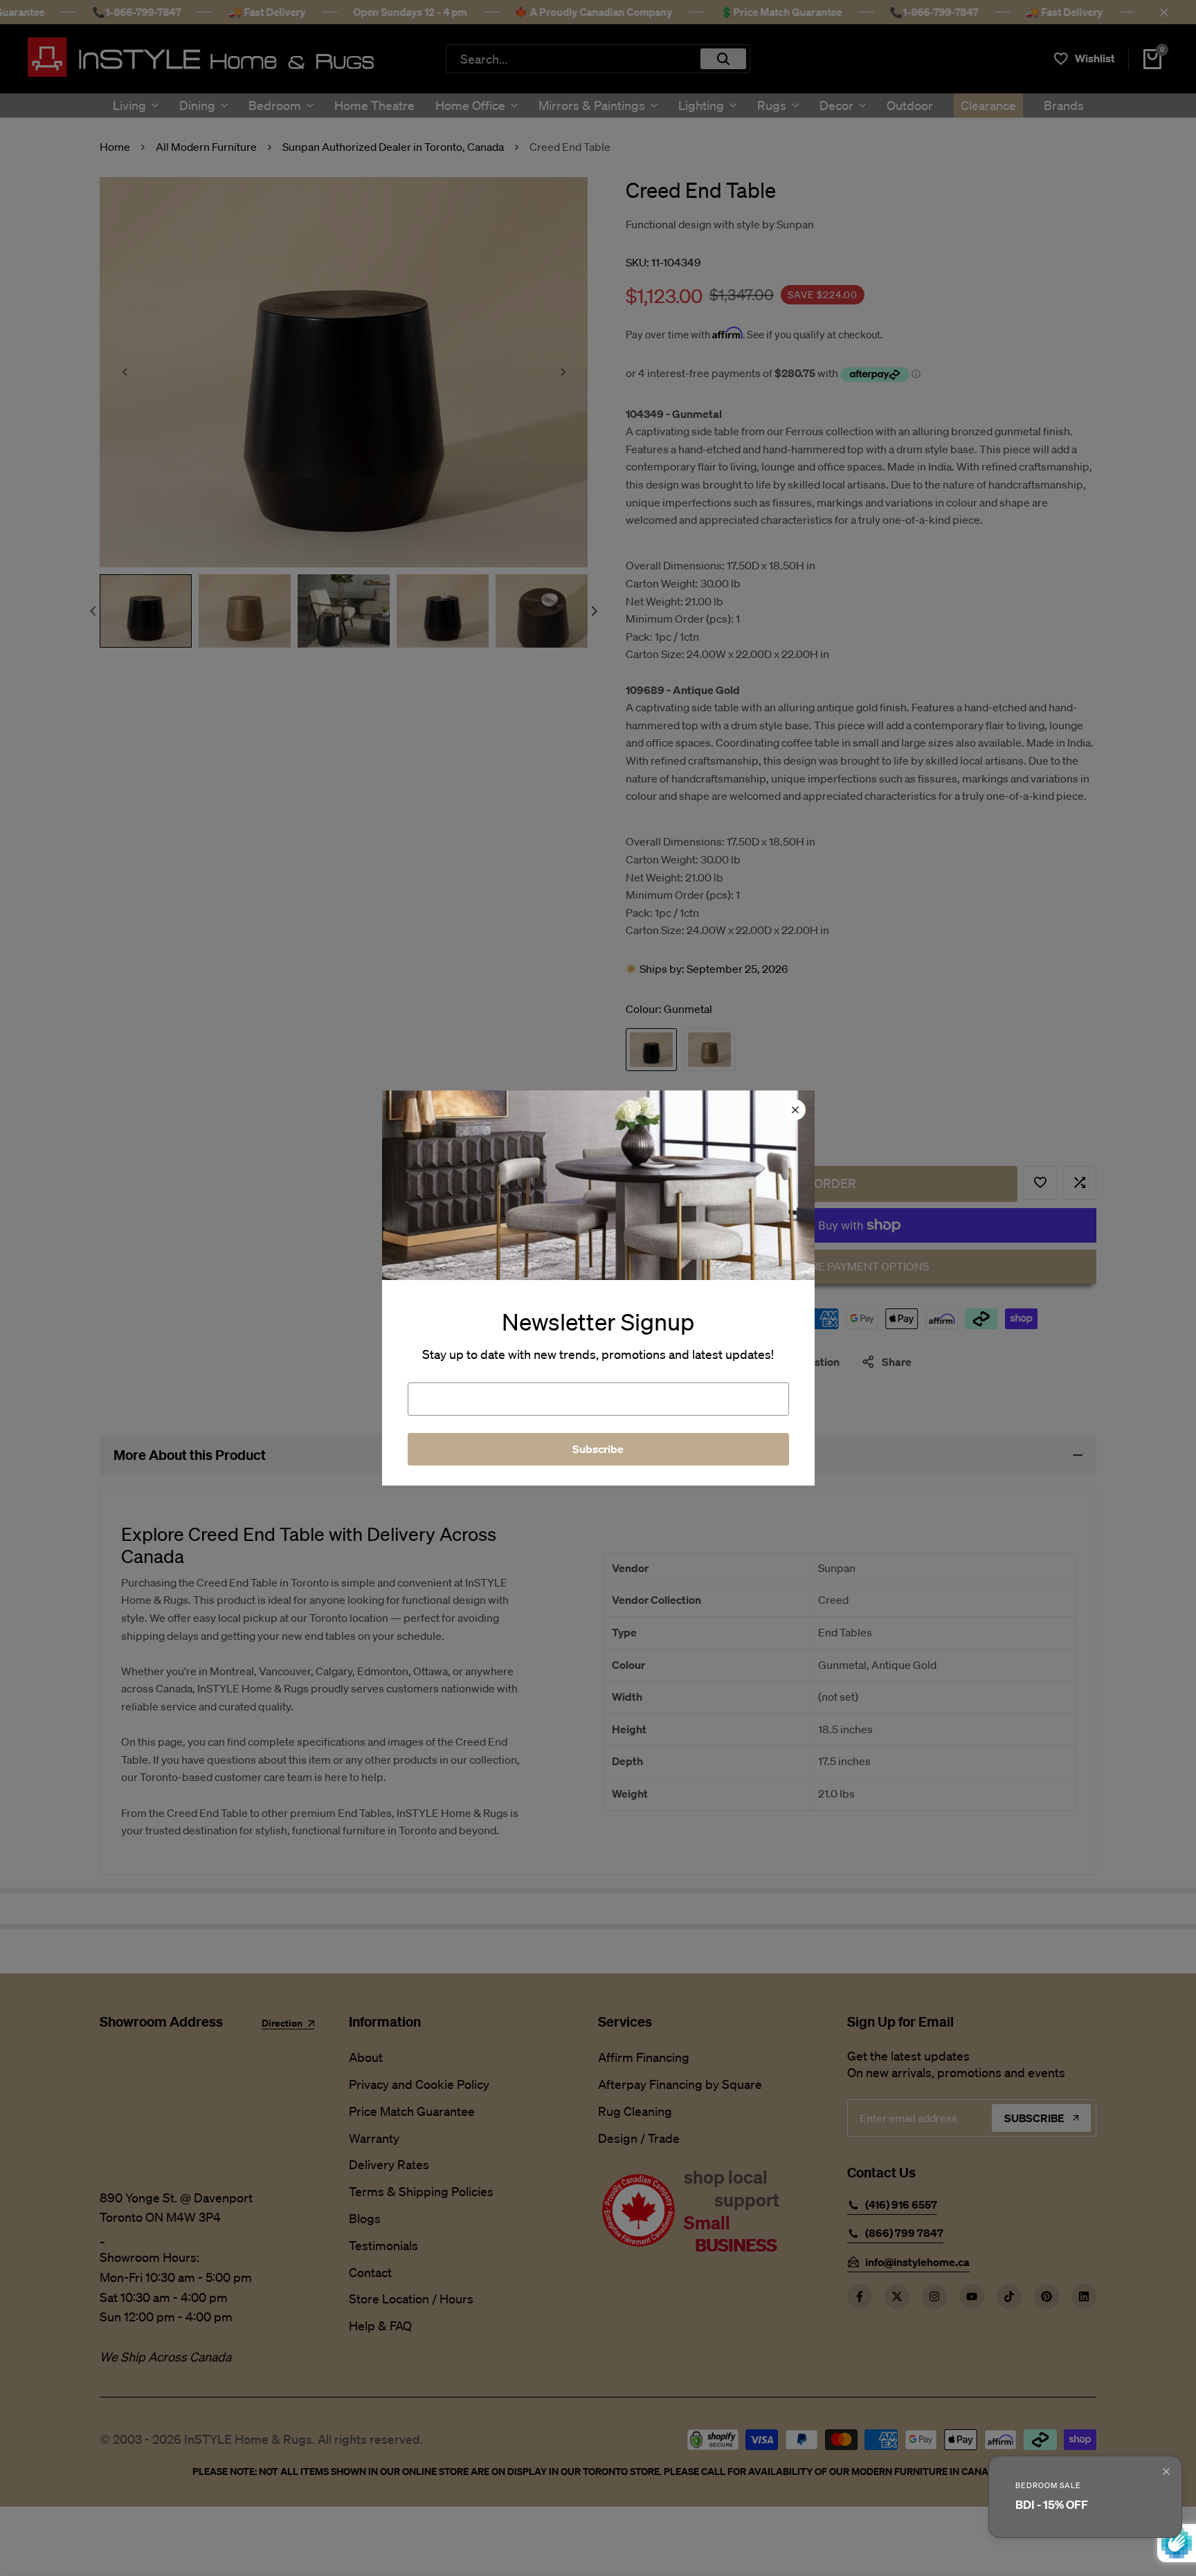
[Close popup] (1166, 2472)
